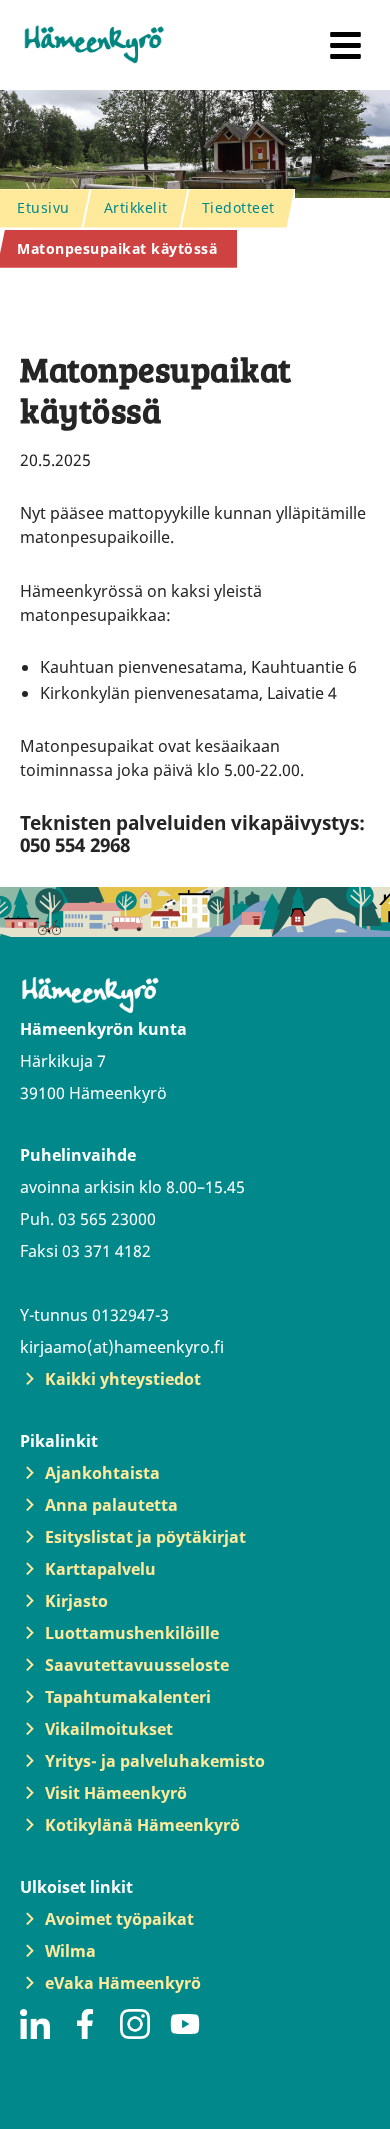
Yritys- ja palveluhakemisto (155, 1761)
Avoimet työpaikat (119, 1919)
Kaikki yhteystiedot (123, 1379)
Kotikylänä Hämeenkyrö (142, 1825)
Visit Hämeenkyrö (116, 1793)
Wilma (70, 1951)
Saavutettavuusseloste (137, 1665)
